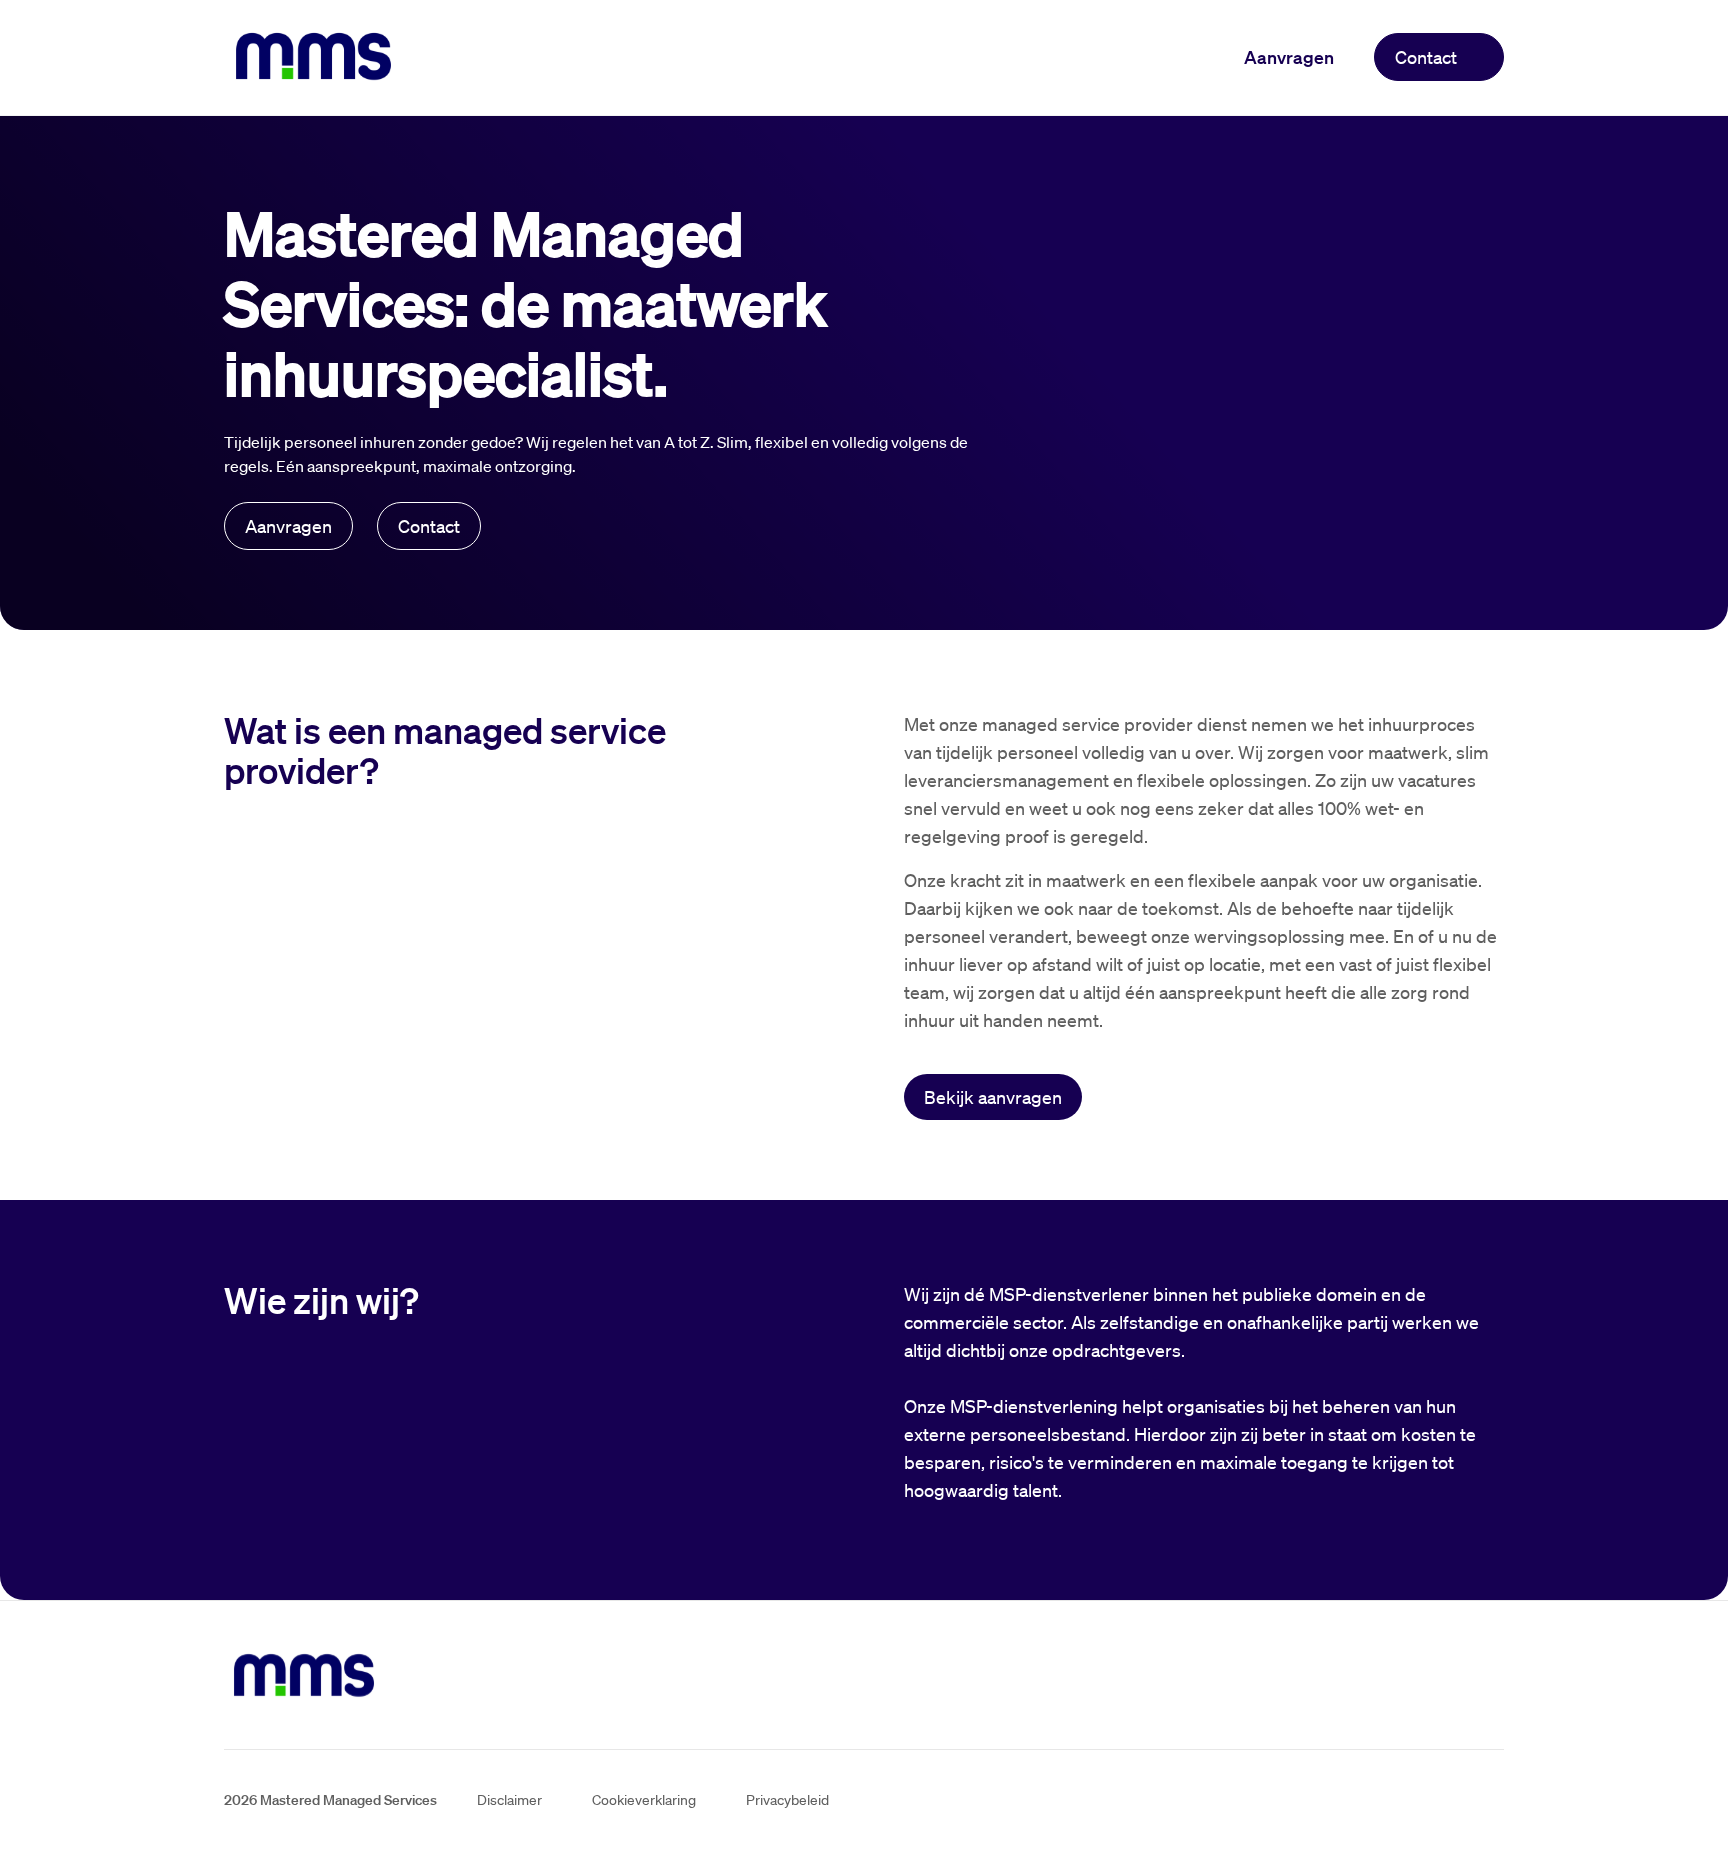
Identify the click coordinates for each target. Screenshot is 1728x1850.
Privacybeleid (787, 1800)
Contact (1426, 57)
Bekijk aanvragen (993, 1097)
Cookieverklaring (644, 1800)
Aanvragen (1289, 57)
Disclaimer (509, 1800)
